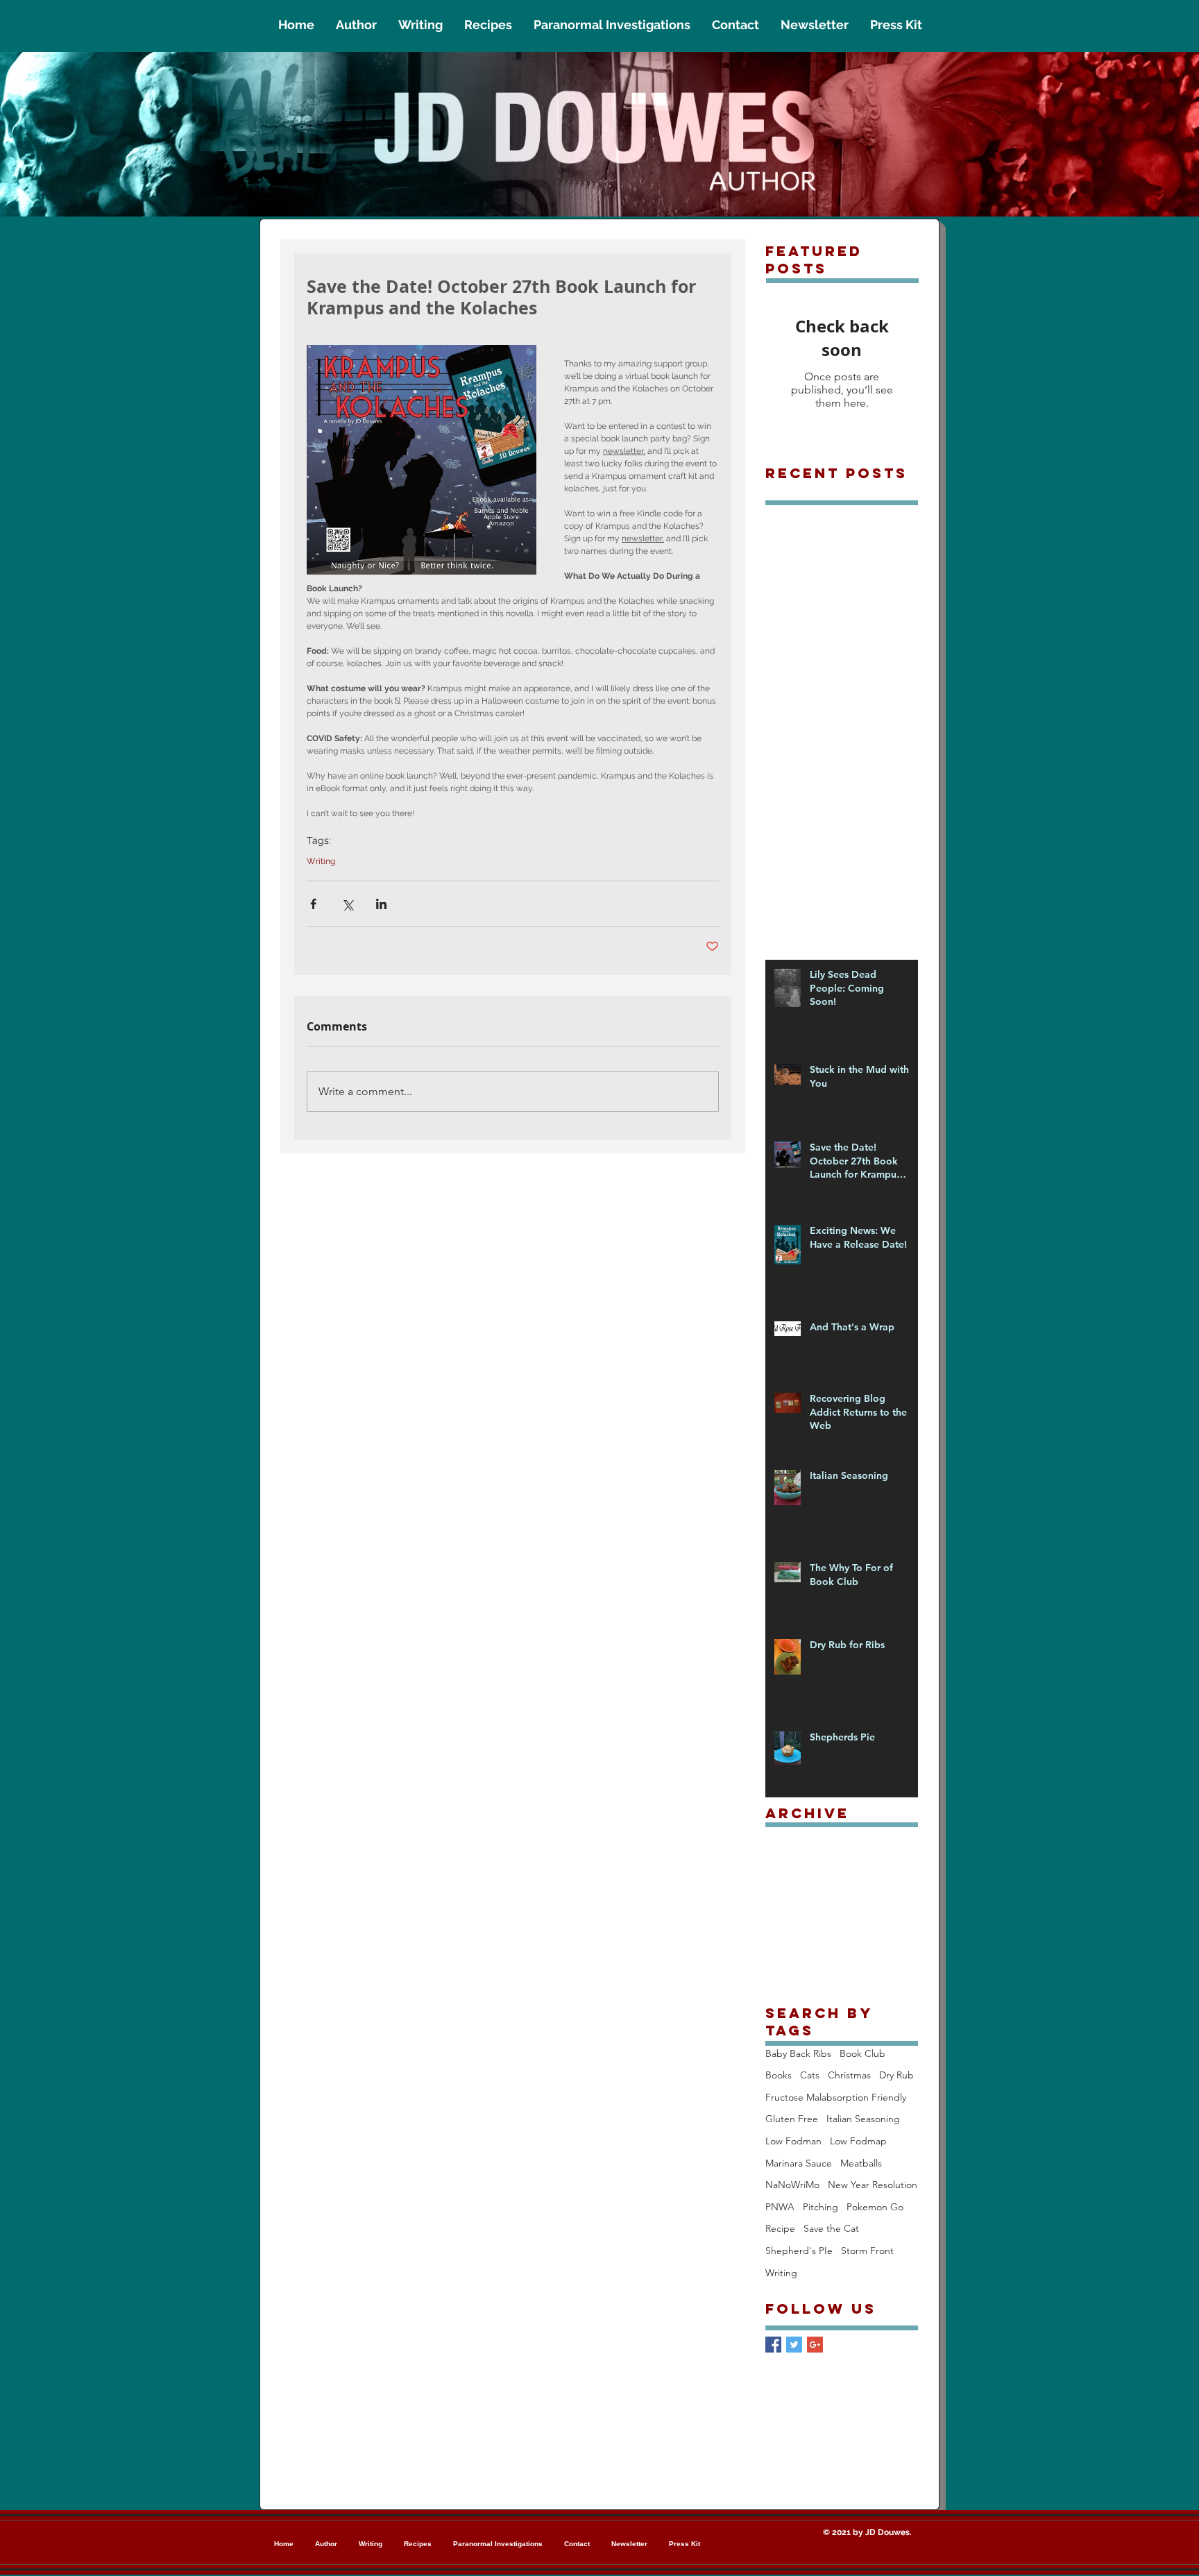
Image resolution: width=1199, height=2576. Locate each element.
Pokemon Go (875, 2207)
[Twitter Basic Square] (794, 2345)
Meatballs (861, 2163)
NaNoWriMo (792, 2185)
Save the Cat (831, 2228)
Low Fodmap (858, 2141)
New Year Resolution (873, 2185)
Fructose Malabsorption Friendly (836, 2097)
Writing (321, 861)
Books (779, 2075)
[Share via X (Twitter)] (347, 904)
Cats (810, 2075)
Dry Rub (896, 2075)
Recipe (780, 2228)
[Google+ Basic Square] (815, 2345)
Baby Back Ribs (798, 2053)
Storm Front (867, 2251)
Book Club (862, 2053)
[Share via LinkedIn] (381, 904)
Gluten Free (792, 2119)
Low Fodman (793, 2141)
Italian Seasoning (863, 2119)
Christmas (849, 2075)
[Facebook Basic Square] (773, 2345)
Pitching (820, 2207)
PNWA (780, 2207)
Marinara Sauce (799, 2163)
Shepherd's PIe (799, 2251)
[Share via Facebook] (313, 904)
